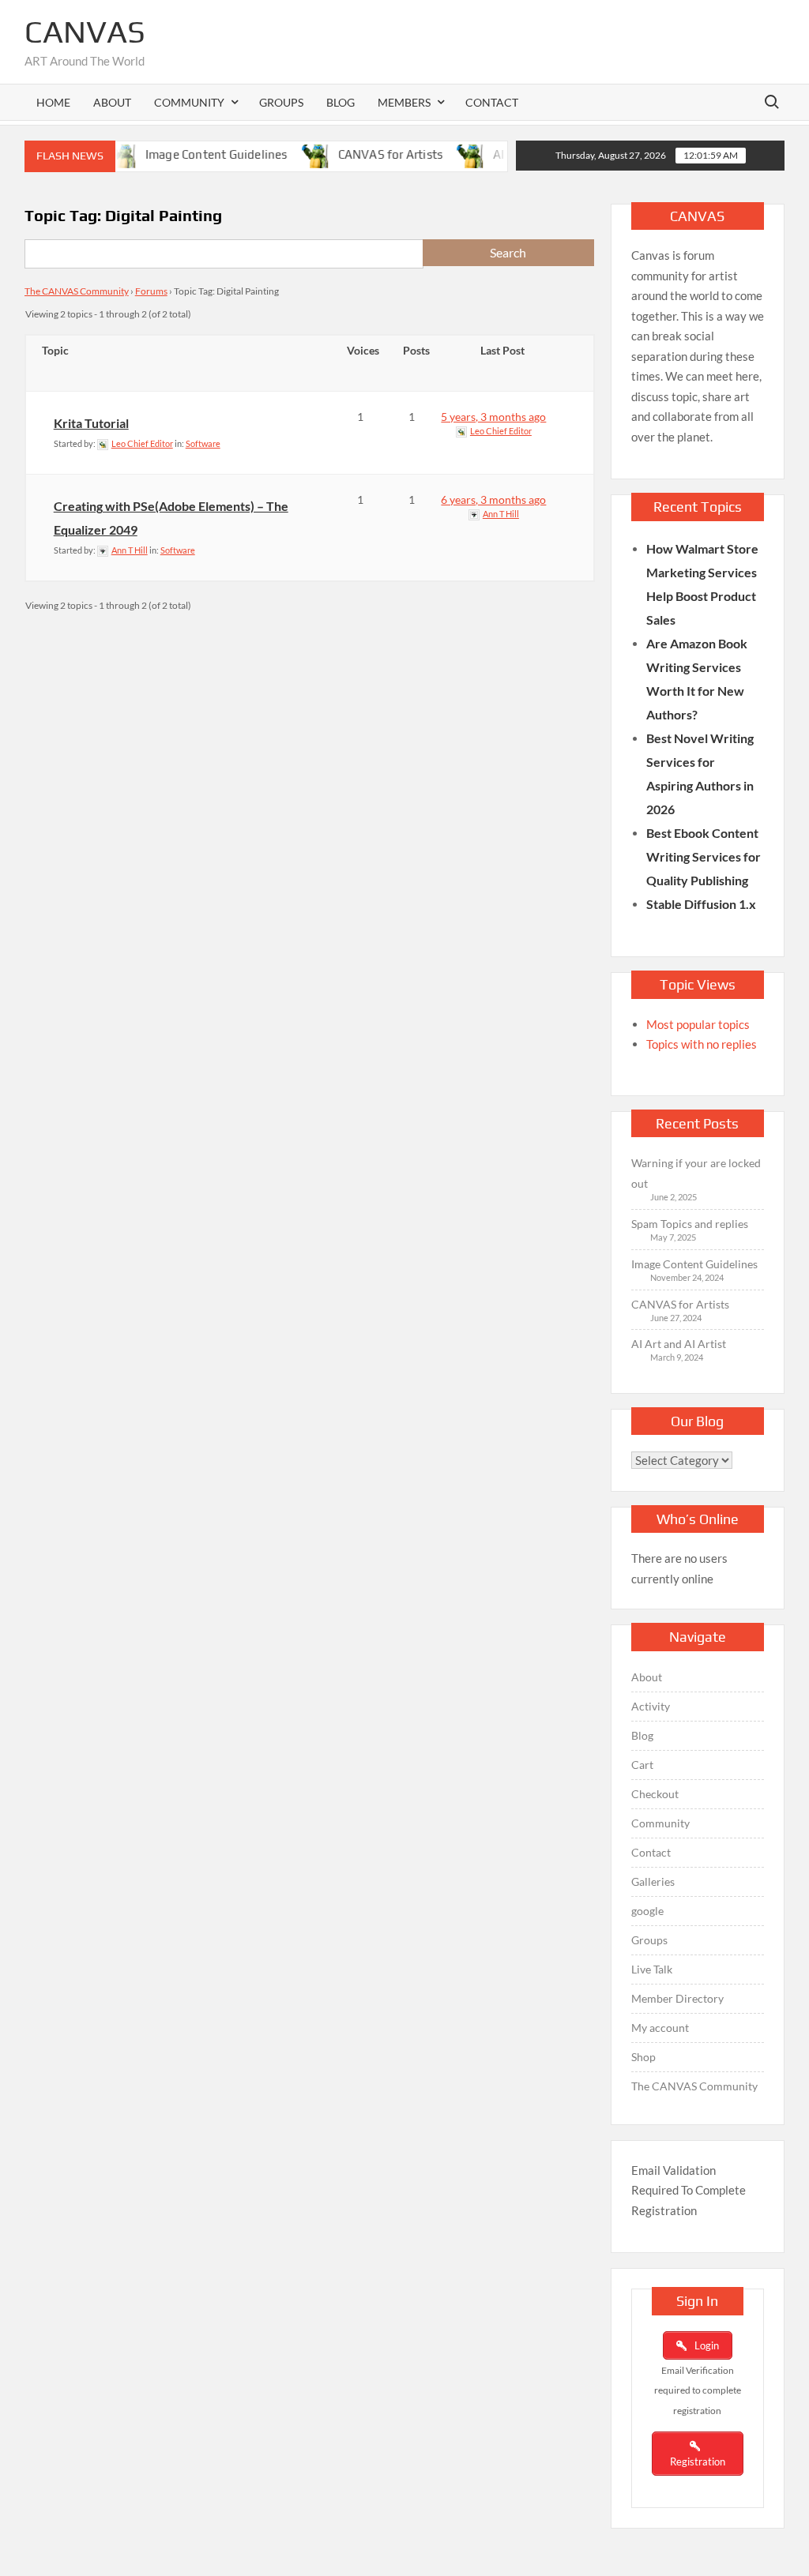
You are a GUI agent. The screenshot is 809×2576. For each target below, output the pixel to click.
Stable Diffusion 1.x (701, 904)
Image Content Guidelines (188, 154)
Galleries (653, 1881)
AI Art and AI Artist (679, 1344)
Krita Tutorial (91, 423)
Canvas (85, 32)
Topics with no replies (702, 1044)
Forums (151, 291)
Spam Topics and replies (690, 1224)
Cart (642, 1765)
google (647, 1911)
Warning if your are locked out (696, 1173)
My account (660, 2028)
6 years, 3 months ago (493, 499)
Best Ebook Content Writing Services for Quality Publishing (704, 856)
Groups (281, 102)
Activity (651, 1706)
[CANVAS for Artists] (290, 154)
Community (660, 1823)
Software (203, 443)
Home (53, 102)
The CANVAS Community (77, 291)
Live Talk (652, 1969)
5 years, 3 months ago (493, 417)
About (112, 102)
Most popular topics (698, 1024)
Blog (341, 102)
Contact (492, 102)
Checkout (655, 1794)
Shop (643, 2057)
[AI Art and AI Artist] (446, 154)
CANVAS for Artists (362, 154)
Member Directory (677, 1998)
